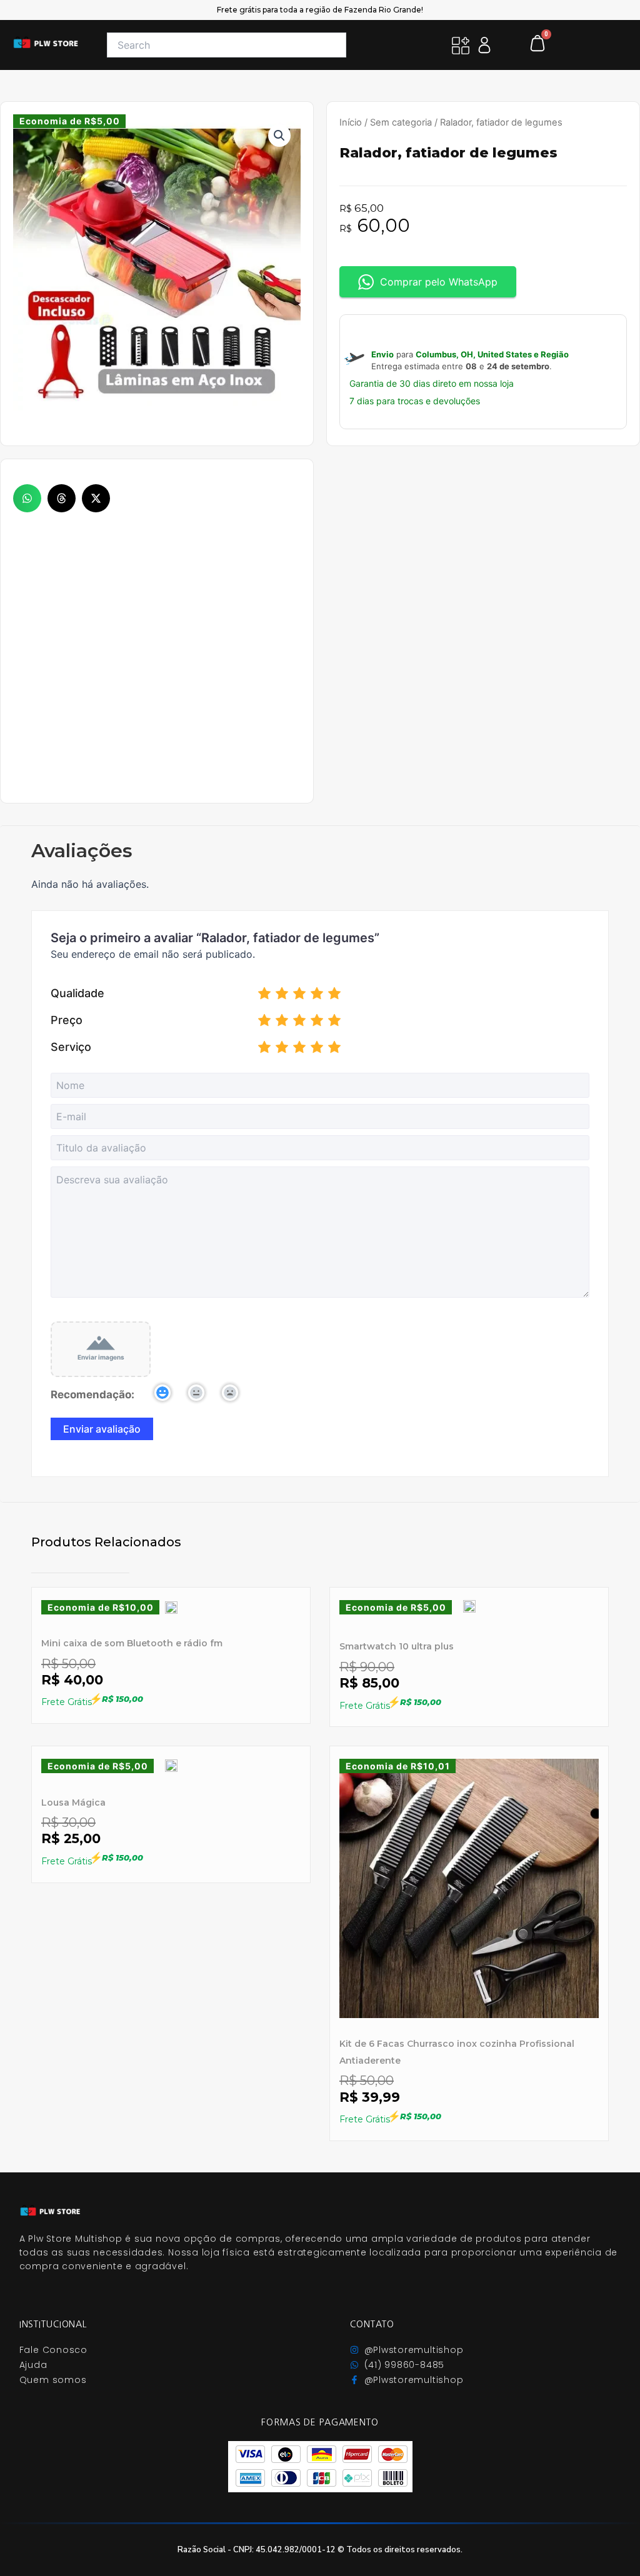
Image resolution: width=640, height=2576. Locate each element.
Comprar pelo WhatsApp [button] (439, 282)
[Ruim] (282, 995)
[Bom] (299, 995)
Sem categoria (401, 122)
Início (351, 122)
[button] (27, 498)
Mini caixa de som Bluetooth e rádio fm (132, 1643)
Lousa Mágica (73, 1803)
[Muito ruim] (264, 995)
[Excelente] (334, 995)
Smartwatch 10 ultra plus (397, 1646)
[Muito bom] (317, 995)
